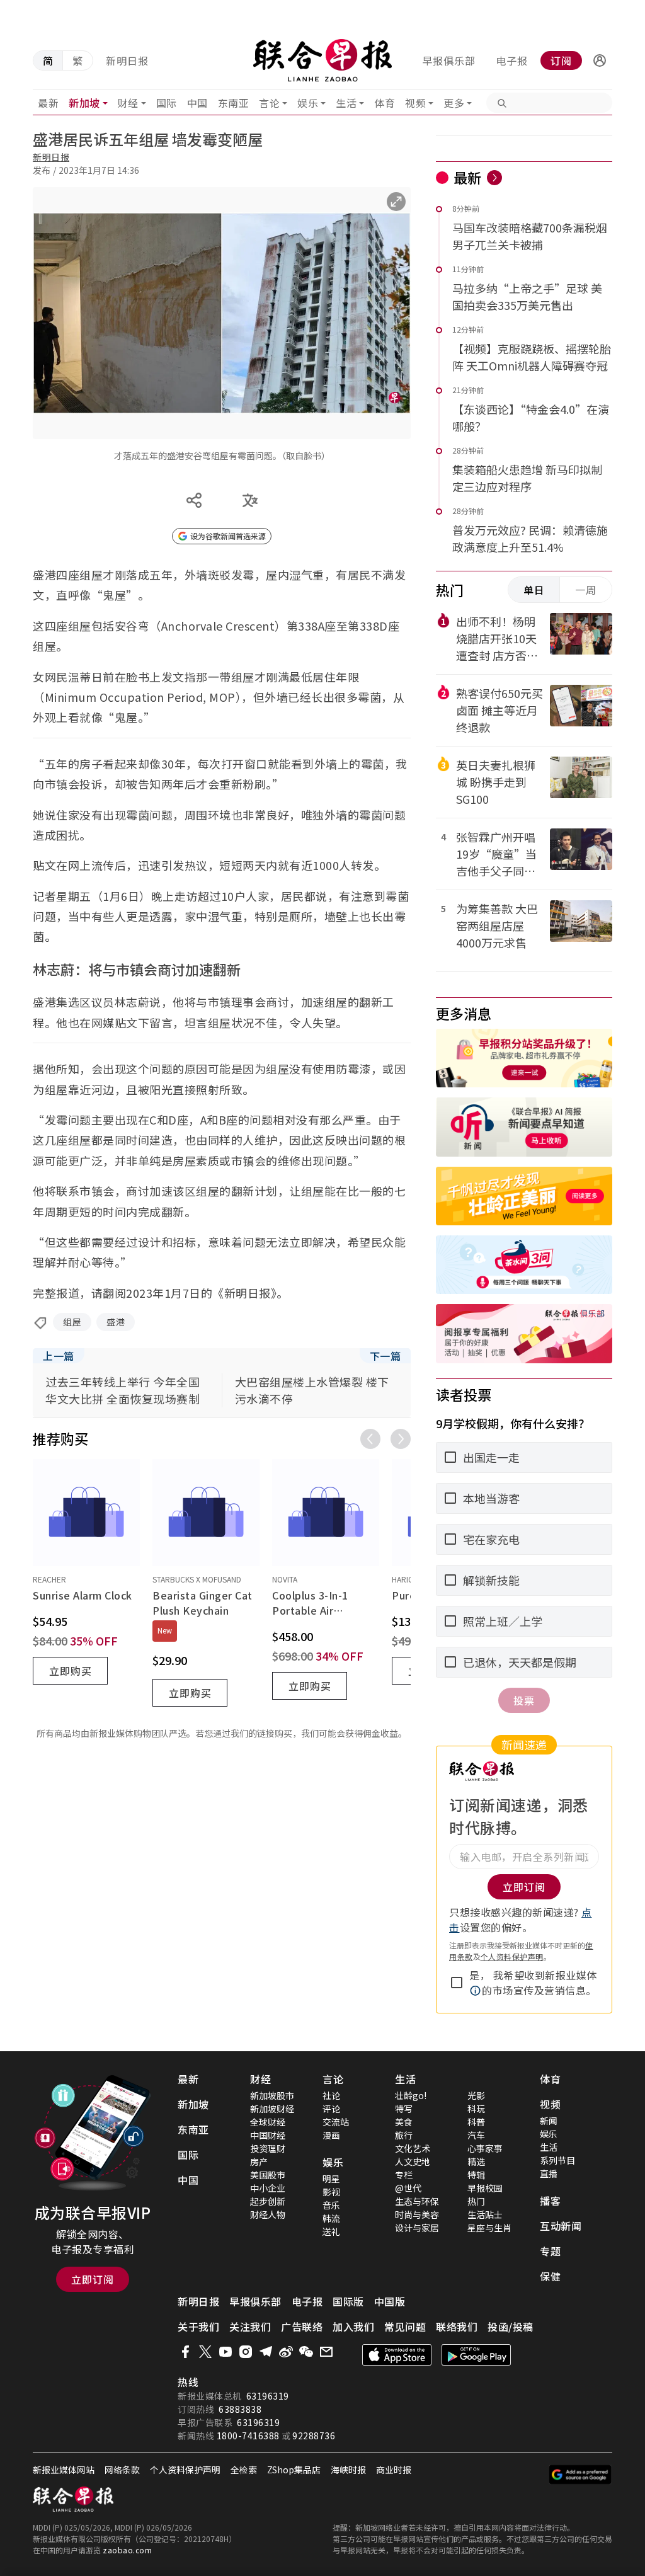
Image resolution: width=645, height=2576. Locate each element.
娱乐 (308, 103)
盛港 (116, 1322)
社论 (331, 2095)
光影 (476, 2095)
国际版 (348, 2301)
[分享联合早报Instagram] (246, 2352)
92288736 (314, 2436)
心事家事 (485, 2148)
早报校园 (485, 2188)
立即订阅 (93, 2279)
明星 (331, 2178)
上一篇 (59, 1356)
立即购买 (71, 1671)
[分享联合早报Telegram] (266, 2352)
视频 (415, 103)
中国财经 (268, 2135)
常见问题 (405, 2327)
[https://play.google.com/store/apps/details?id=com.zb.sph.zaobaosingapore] (476, 2355)
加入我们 (353, 2327)
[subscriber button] (600, 60)
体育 (385, 103)
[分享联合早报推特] (205, 2352)
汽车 (476, 2135)
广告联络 (302, 2327)
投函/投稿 (511, 2327)
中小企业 (268, 2188)
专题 (550, 2251)
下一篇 (385, 1356)
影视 (331, 2192)
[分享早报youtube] (225, 2352)
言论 (269, 103)
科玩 (476, 2109)
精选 (476, 2161)
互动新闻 (561, 2226)
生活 (346, 103)
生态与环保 (417, 2201)
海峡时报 (348, 2470)
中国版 (390, 2301)
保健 (550, 2276)
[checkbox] (457, 1983)
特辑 (476, 2175)
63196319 (268, 2396)
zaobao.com (127, 2550)
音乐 (331, 2205)
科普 (476, 2122)
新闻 (549, 2121)
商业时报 (394, 2470)
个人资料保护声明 (512, 1956)
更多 (454, 103)
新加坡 (84, 103)
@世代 (408, 2188)
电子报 (512, 60)
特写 (404, 2109)
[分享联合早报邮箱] (326, 2352)
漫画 (331, 2135)
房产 (259, 2161)
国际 (167, 103)
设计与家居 (417, 2228)
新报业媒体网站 (64, 2470)
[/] (323, 60)
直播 (549, 2173)
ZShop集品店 (294, 2470)
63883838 (240, 2409)
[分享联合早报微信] (306, 2352)
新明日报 (127, 60)
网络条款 (122, 2470)
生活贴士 (485, 2214)
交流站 (336, 2122)
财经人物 (268, 2214)
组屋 (72, 1322)
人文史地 (413, 2161)
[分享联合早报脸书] (185, 2352)
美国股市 (268, 2175)
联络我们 (457, 2327)
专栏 (404, 2175)
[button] (600, 60)
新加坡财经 (272, 2109)
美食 (404, 2122)
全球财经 (268, 2122)
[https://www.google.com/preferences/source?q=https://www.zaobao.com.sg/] (580, 2475)
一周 (586, 590)
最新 (48, 103)
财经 (128, 103)
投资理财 (268, 2148)
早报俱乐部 (449, 60)
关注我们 (250, 2327)
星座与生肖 (489, 2228)
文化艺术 (413, 2148)
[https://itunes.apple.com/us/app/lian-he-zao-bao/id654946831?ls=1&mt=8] (397, 2355)
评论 (331, 2109)
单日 (534, 590)
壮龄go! (411, 2095)
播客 (550, 2201)
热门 (476, 2201)
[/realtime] (494, 178)
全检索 (244, 2470)
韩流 (331, 2218)
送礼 (331, 2231)
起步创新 (268, 2201)
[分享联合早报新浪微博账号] (286, 2352)
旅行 (404, 2135)
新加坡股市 (272, 2095)
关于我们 (198, 2327)
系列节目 (557, 2160)
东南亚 (234, 103)
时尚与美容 (417, 2214)
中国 (197, 103)
